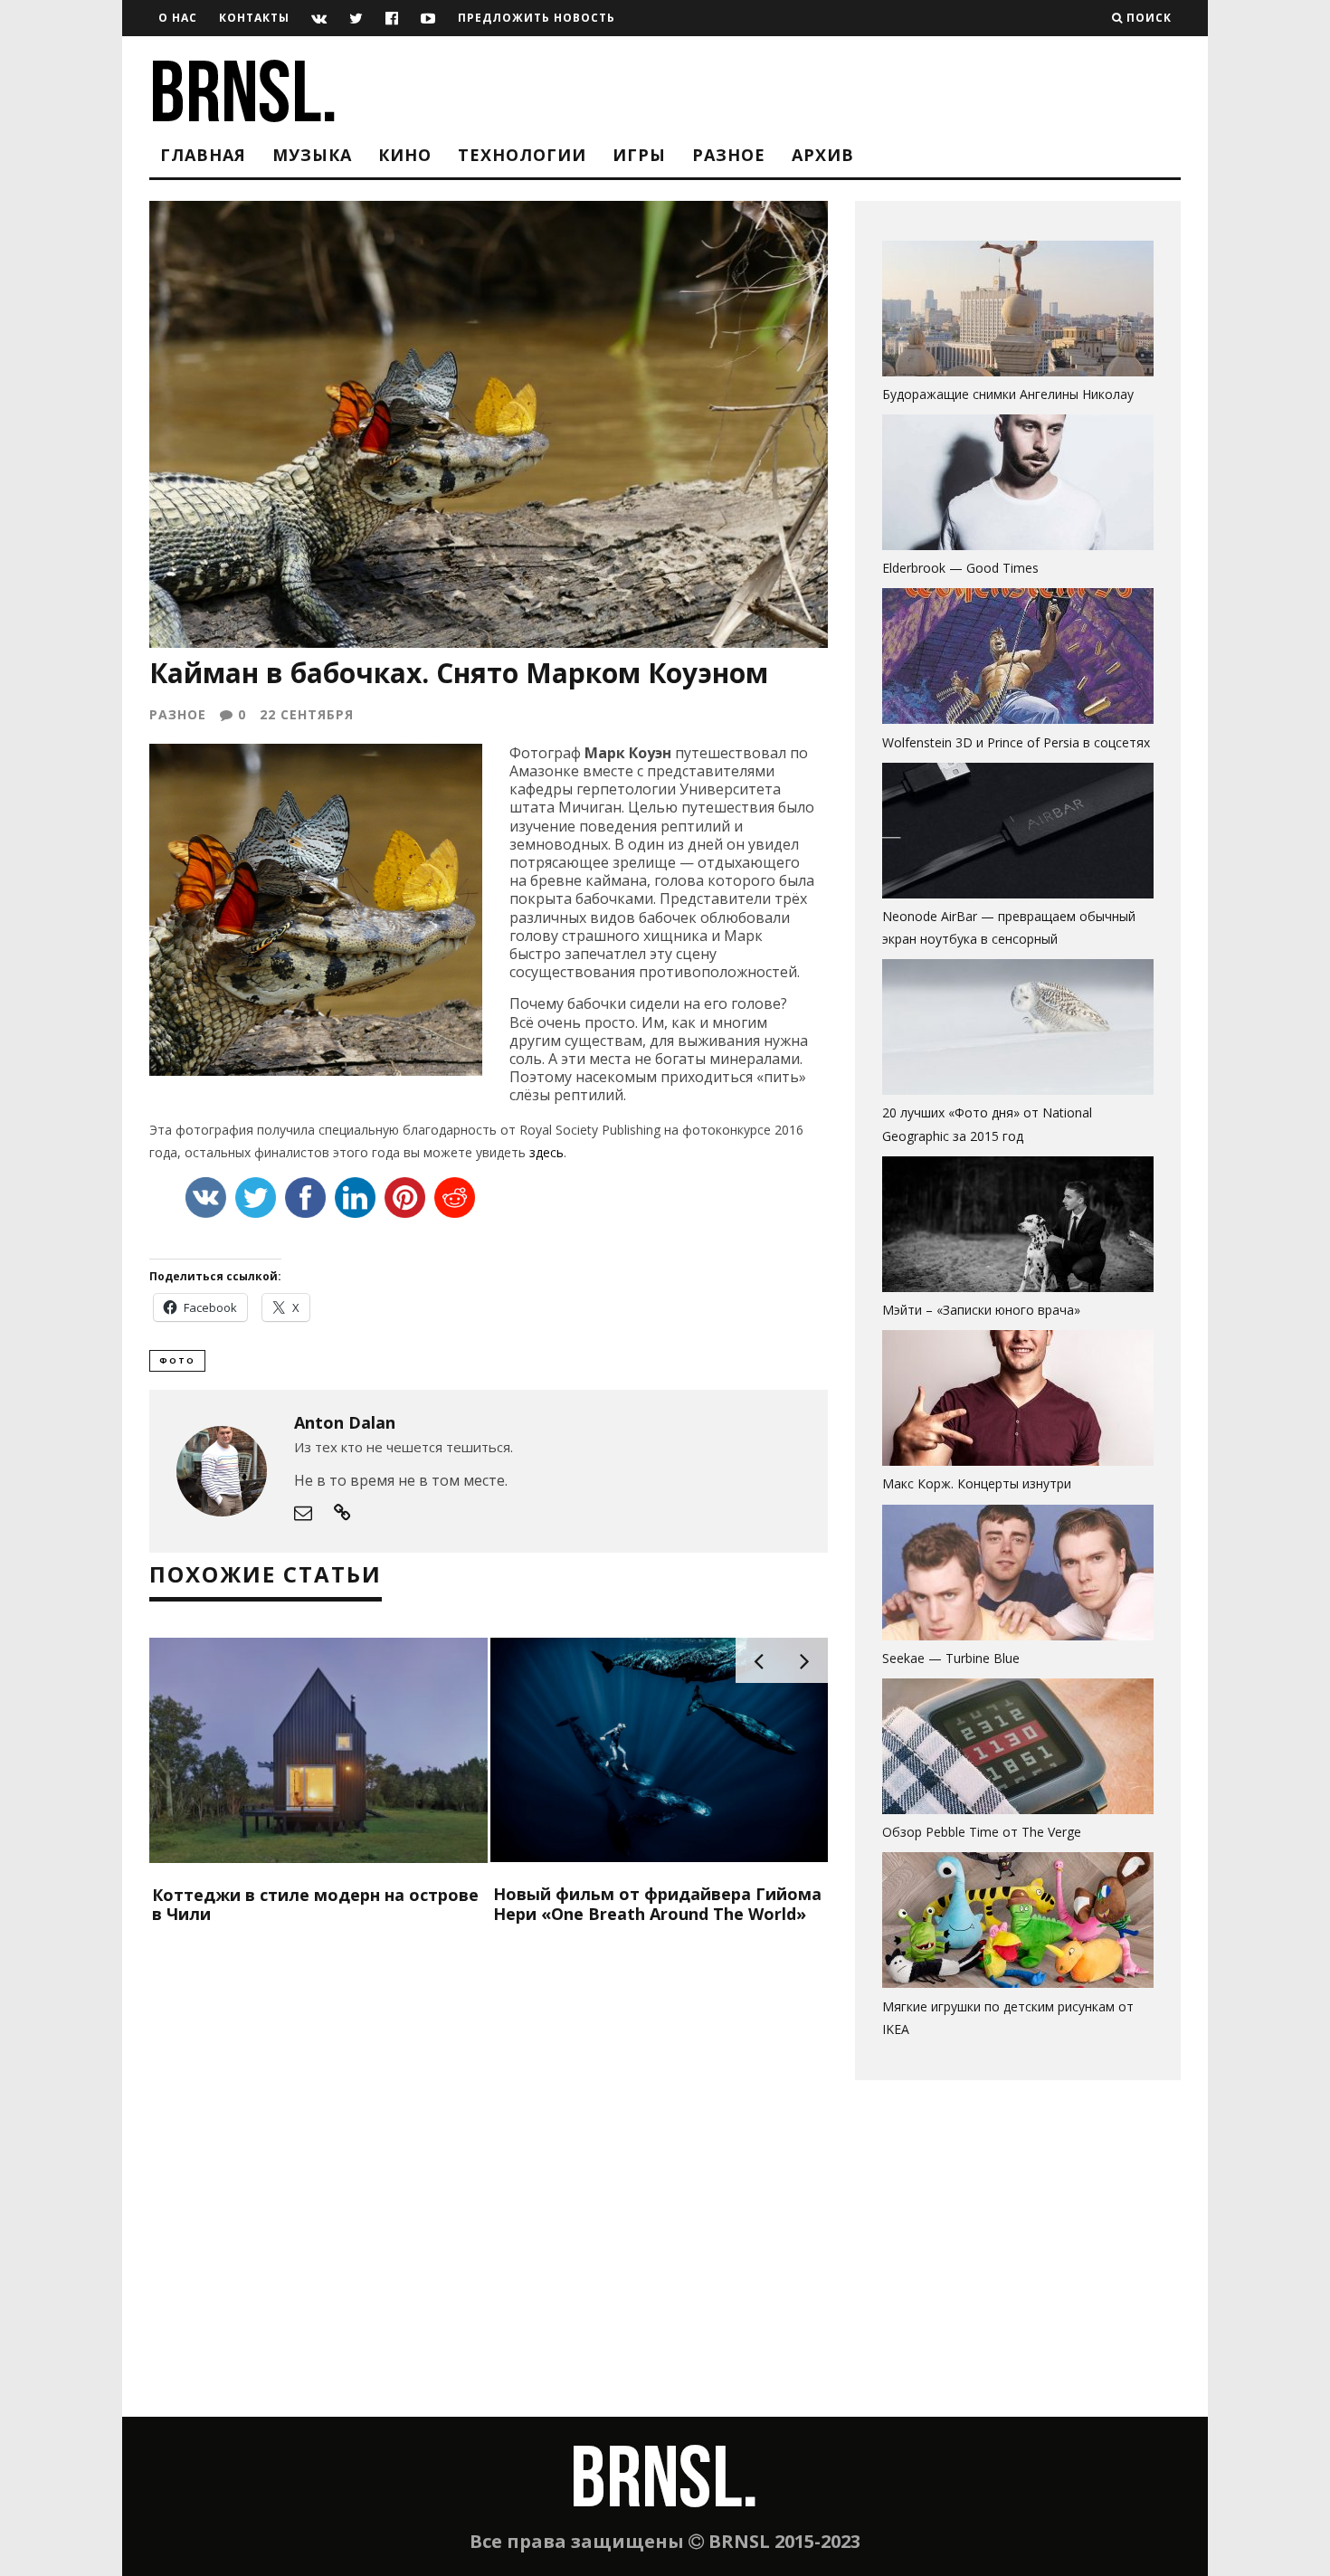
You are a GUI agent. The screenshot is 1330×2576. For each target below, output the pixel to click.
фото (177, 1360)
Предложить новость (537, 18)
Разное (729, 155)
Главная (203, 155)
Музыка (312, 155)
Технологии (522, 155)
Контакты (254, 18)
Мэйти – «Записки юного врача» (981, 1310)
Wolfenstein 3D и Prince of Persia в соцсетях (1016, 742)
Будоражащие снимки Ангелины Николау (1008, 394)
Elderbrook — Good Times (960, 568)
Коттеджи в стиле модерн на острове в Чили (315, 1905)
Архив (823, 155)
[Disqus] (489, 2183)
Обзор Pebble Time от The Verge (982, 1832)
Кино (405, 155)
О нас (178, 18)
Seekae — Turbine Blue (951, 1658)
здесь (546, 1152)
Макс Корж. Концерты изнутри (977, 1483)
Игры (639, 155)
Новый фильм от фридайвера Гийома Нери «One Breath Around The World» (657, 1904)
